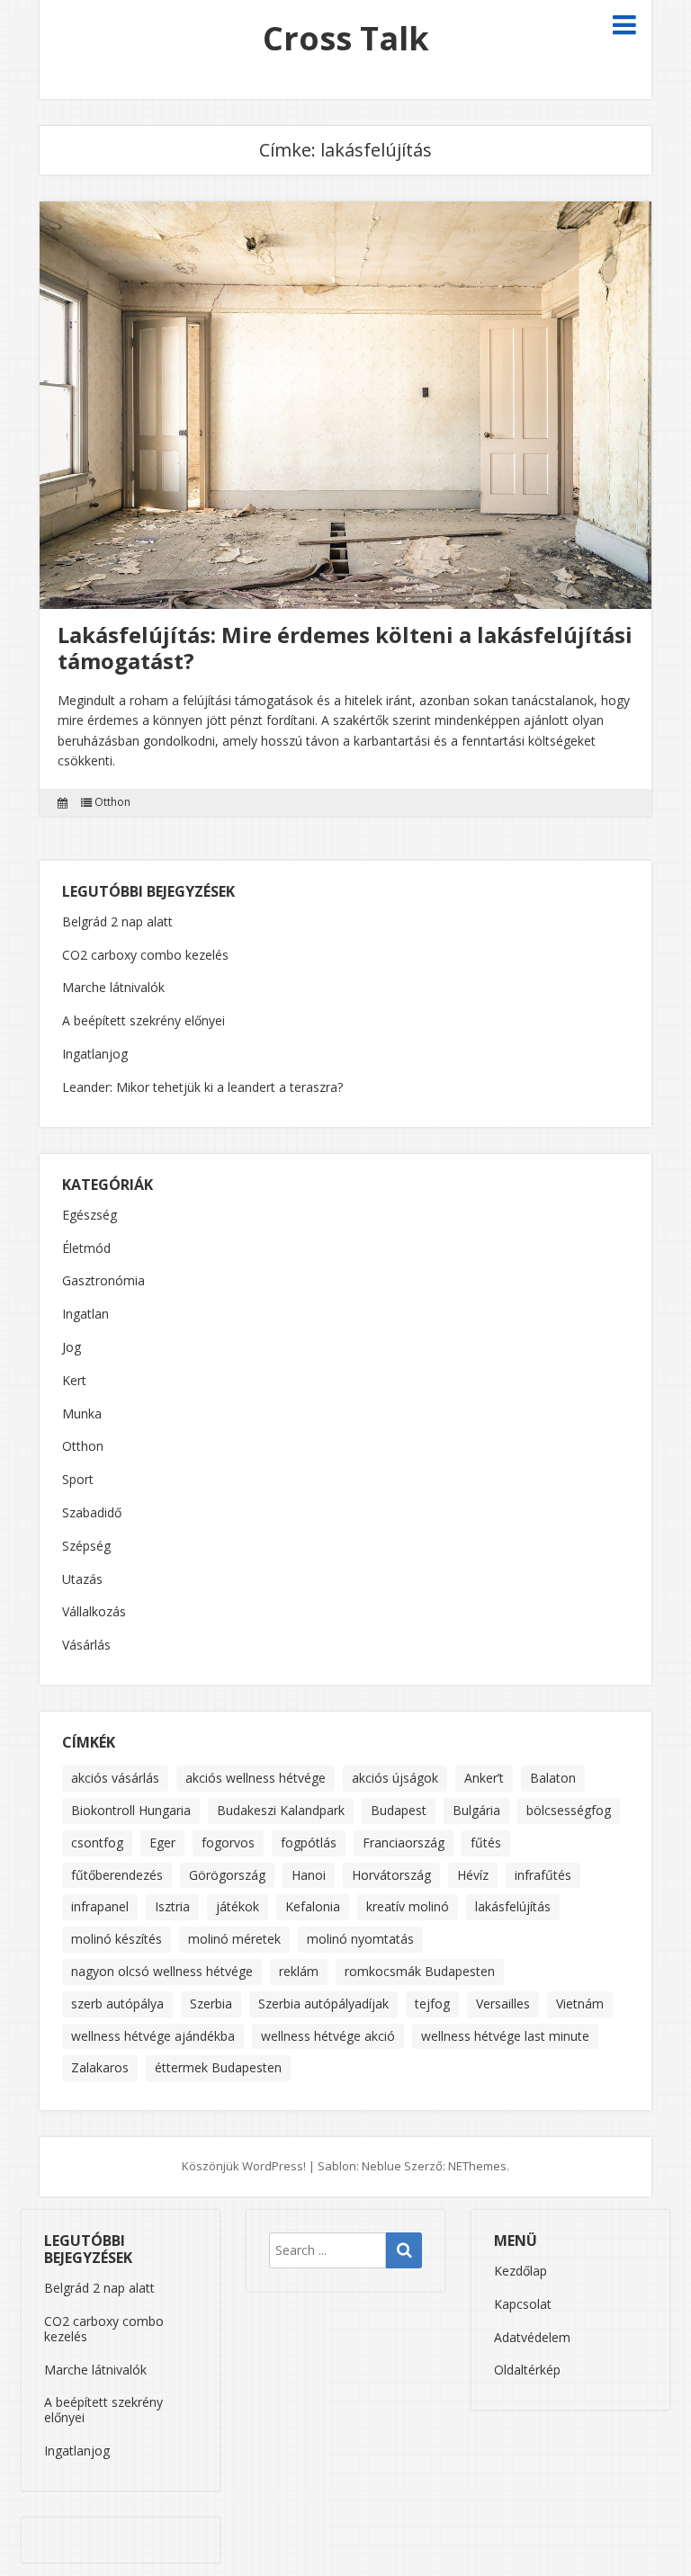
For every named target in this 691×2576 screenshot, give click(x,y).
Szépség (86, 1547)
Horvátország (391, 1875)
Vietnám (580, 2004)
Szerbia (211, 2004)
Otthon (112, 802)
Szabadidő (92, 1513)
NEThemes (477, 2166)
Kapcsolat (523, 2304)
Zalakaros (100, 2067)
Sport (78, 1480)
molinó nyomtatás (360, 1939)
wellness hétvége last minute (505, 2036)
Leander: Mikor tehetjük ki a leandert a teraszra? (202, 1087)
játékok (238, 1906)
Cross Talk (346, 38)
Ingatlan (85, 1315)
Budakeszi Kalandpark (281, 1810)
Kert (74, 1381)
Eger (162, 1843)
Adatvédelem (532, 2337)
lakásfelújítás (513, 1906)
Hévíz (473, 1875)
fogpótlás (309, 1843)
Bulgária (476, 1810)
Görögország (227, 1875)
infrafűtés (543, 1875)
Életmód (86, 1249)
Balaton (553, 1778)
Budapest (399, 1810)
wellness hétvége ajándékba (153, 2036)
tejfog (432, 2004)
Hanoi (309, 1875)
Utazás (82, 1580)
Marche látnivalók (113, 987)
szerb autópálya (117, 2004)
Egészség (90, 1216)
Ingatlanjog (95, 1054)
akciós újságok (395, 1778)
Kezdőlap (520, 2271)
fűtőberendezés (117, 1875)
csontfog (97, 1843)
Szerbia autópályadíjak (323, 2004)
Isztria (172, 1906)
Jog (72, 1348)
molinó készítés (117, 1939)
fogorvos (228, 1843)
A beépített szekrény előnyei (144, 1020)
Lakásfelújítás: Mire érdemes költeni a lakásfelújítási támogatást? (345, 648)
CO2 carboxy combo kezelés (145, 955)
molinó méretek (234, 1939)
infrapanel (100, 1906)
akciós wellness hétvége (256, 1778)
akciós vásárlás (115, 1778)
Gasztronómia (103, 1281)
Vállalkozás (94, 1612)
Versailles (503, 2004)
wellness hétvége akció (328, 2036)
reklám (299, 1971)
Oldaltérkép (527, 2370)
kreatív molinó (408, 1906)
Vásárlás (86, 1646)
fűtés (486, 1843)
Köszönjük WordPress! (244, 2166)
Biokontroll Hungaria (131, 1810)
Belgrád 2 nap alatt (117, 921)
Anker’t (484, 1778)
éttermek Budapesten (218, 2067)
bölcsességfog (569, 1810)
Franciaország (404, 1843)
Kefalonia (313, 1906)
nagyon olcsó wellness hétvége (162, 1971)
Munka (82, 1414)
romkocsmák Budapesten (420, 1971)
